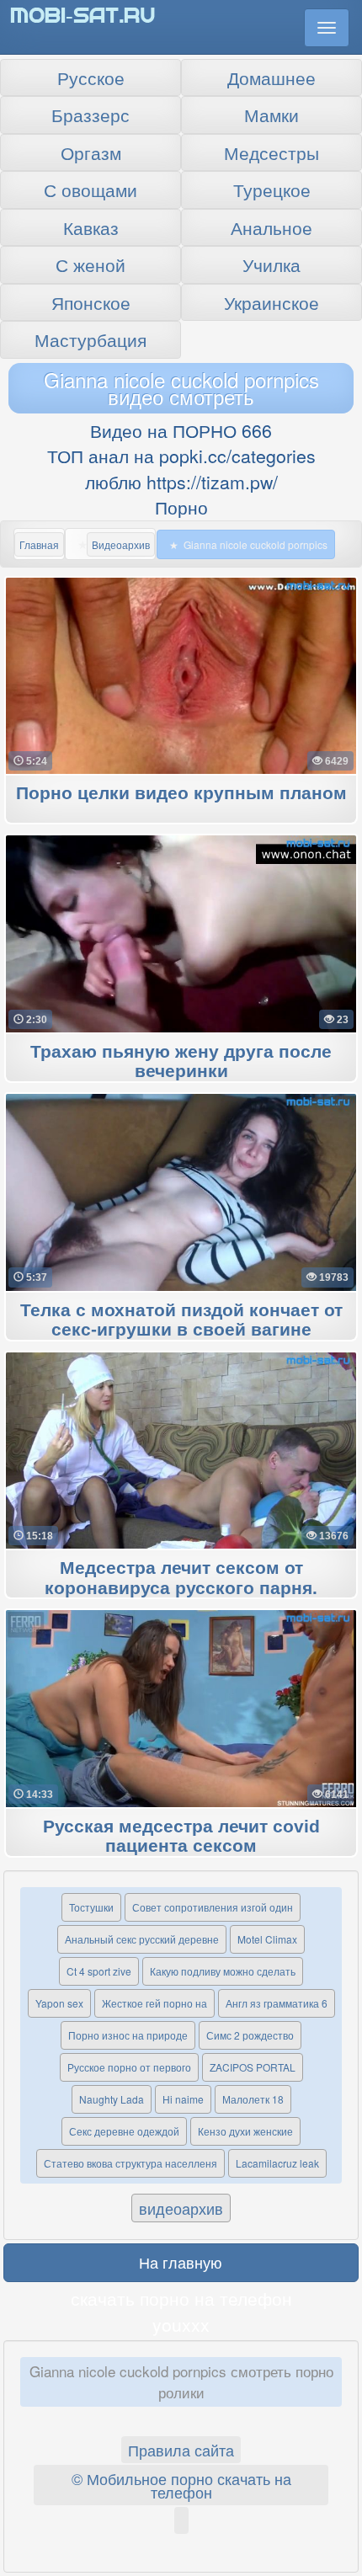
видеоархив (181, 2208)
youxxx (181, 2324)
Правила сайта (181, 2450)
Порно (181, 507)
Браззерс (90, 115)
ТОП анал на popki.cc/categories (181, 456)
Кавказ (91, 227)
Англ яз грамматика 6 (277, 2003)
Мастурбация (90, 339)
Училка (271, 264)
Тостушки (91, 1907)
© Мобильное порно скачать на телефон (181, 2485)
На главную (181, 2262)
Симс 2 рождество (250, 2035)
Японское (91, 302)
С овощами (90, 189)
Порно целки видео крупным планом (181, 794)
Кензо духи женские (245, 2131)
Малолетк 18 (253, 2099)
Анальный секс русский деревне (142, 1939)
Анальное (271, 227)
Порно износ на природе (128, 2035)
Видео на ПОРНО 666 (181, 430)
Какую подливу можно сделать (223, 1971)
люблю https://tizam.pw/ (181, 482)
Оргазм (91, 152)
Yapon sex (59, 2003)
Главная (39, 544)
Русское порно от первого (129, 2067)
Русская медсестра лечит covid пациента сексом (181, 1837)
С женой (90, 264)
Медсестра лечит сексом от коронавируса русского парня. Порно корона (181, 1588)
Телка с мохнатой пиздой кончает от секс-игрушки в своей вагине (181, 1320)
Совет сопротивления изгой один (213, 1907)
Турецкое (272, 189)
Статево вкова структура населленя (130, 2163)
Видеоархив (121, 544)
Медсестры (271, 152)
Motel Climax (267, 1939)
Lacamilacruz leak (277, 2163)
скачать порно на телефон (181, 2298)
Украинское (271, 302)
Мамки (271, 115)
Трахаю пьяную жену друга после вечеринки (181, 1062)
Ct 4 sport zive (99, 1971)
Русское (91, 77)
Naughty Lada (112, 2099)
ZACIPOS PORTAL (253, 2067)
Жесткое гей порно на (154, 2003)
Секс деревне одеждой (124, 2131)
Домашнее (271, 77)
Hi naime (183, 2099)
